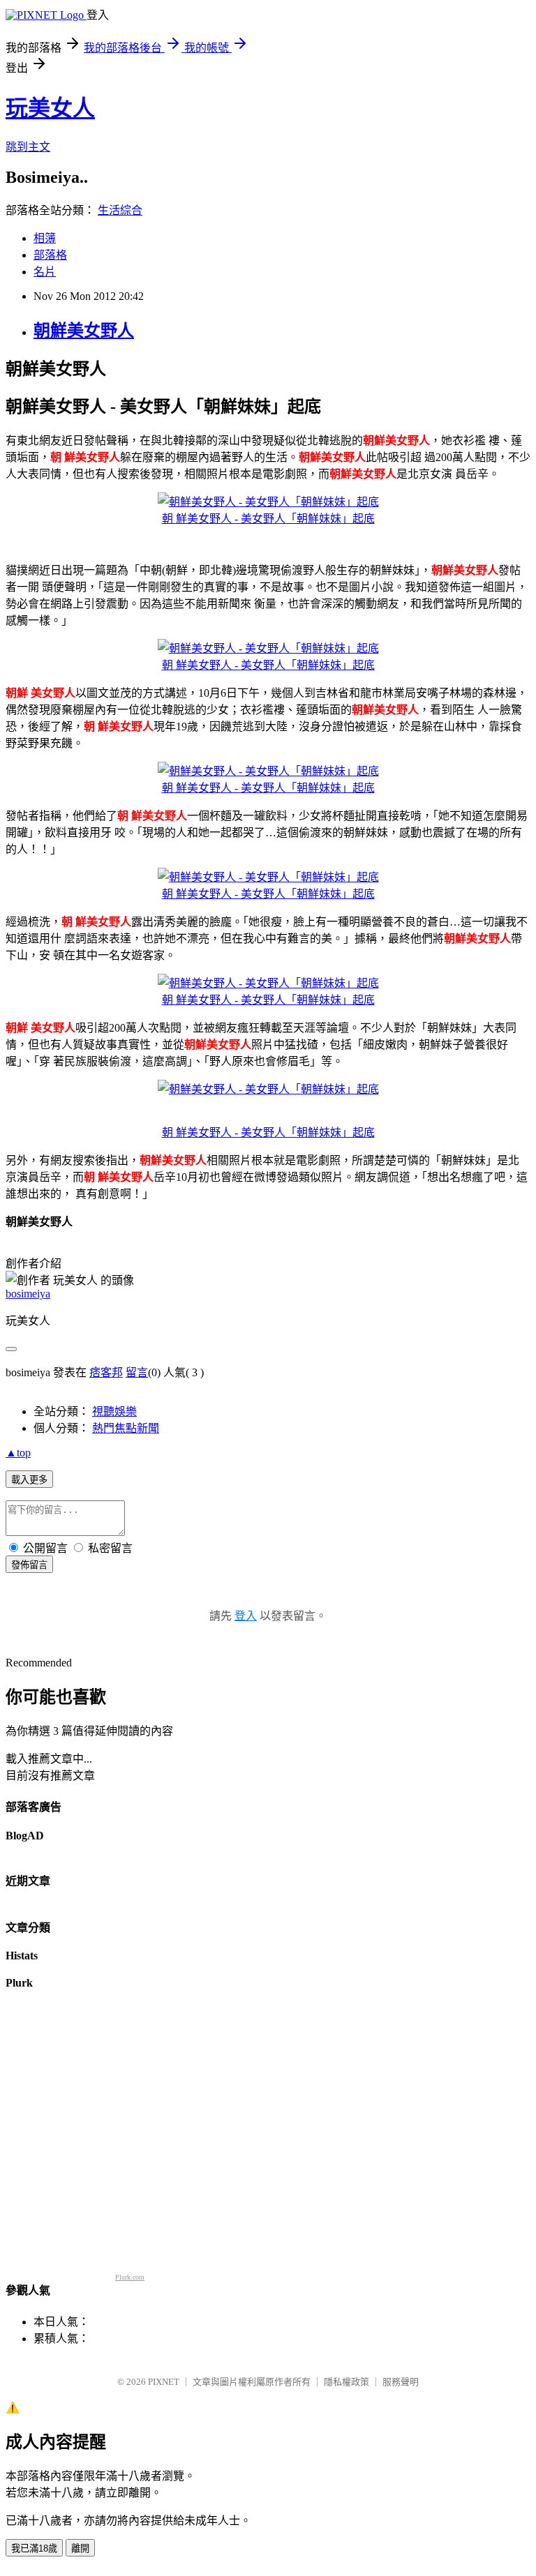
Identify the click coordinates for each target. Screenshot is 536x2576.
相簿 (45, 238)
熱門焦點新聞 (126, 1428)
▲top (18, 1453)
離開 (80, 2548)
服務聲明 (401, 2382)
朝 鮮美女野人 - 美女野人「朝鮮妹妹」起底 (268, 519)
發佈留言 (29, 1565)
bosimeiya (28, 1294)
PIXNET (164, 2382)
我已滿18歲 (34, 2548)
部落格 (50, 255)
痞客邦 (106, 1372)
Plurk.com (130, 2277)
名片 (45, 272)
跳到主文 (28, 147)
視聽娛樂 (114, 1411)
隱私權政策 (347, 2382)
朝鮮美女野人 (84, 331)
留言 (137, 1372)
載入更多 (29, 1480)
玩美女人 (50, 108)
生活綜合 (120, 210)
